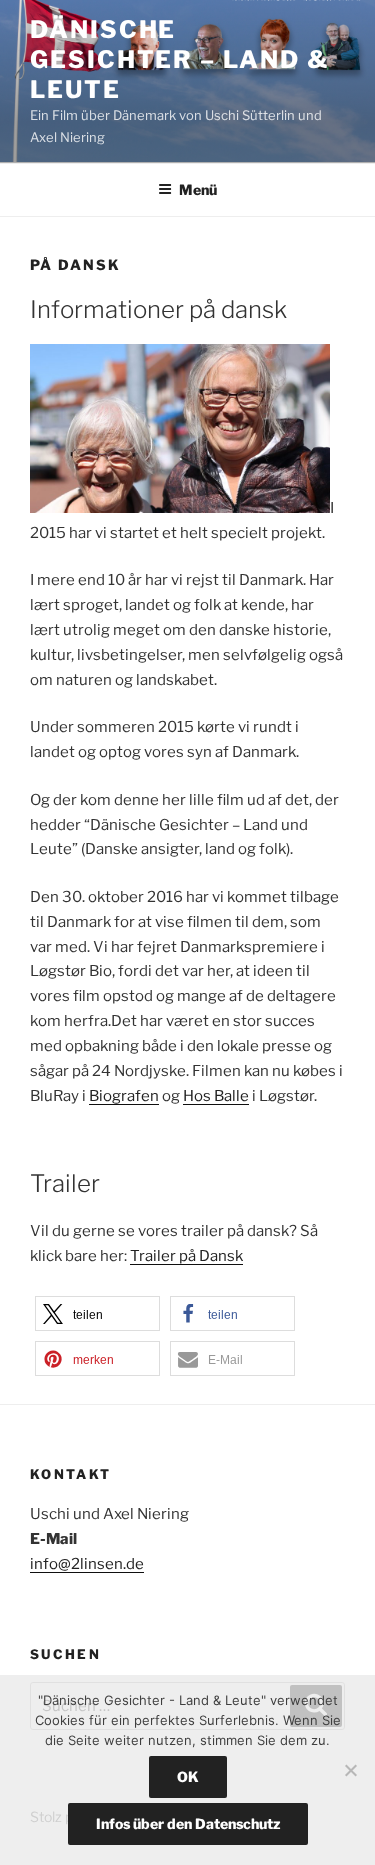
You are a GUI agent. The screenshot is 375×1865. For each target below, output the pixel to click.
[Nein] (350, 1770)
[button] (97, 1313)
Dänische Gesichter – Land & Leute (180, 59)
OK (188, 1776)
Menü (198, 189)
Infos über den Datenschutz (188, 1823)
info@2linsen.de (87, 1564)
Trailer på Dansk (186, 1256)
